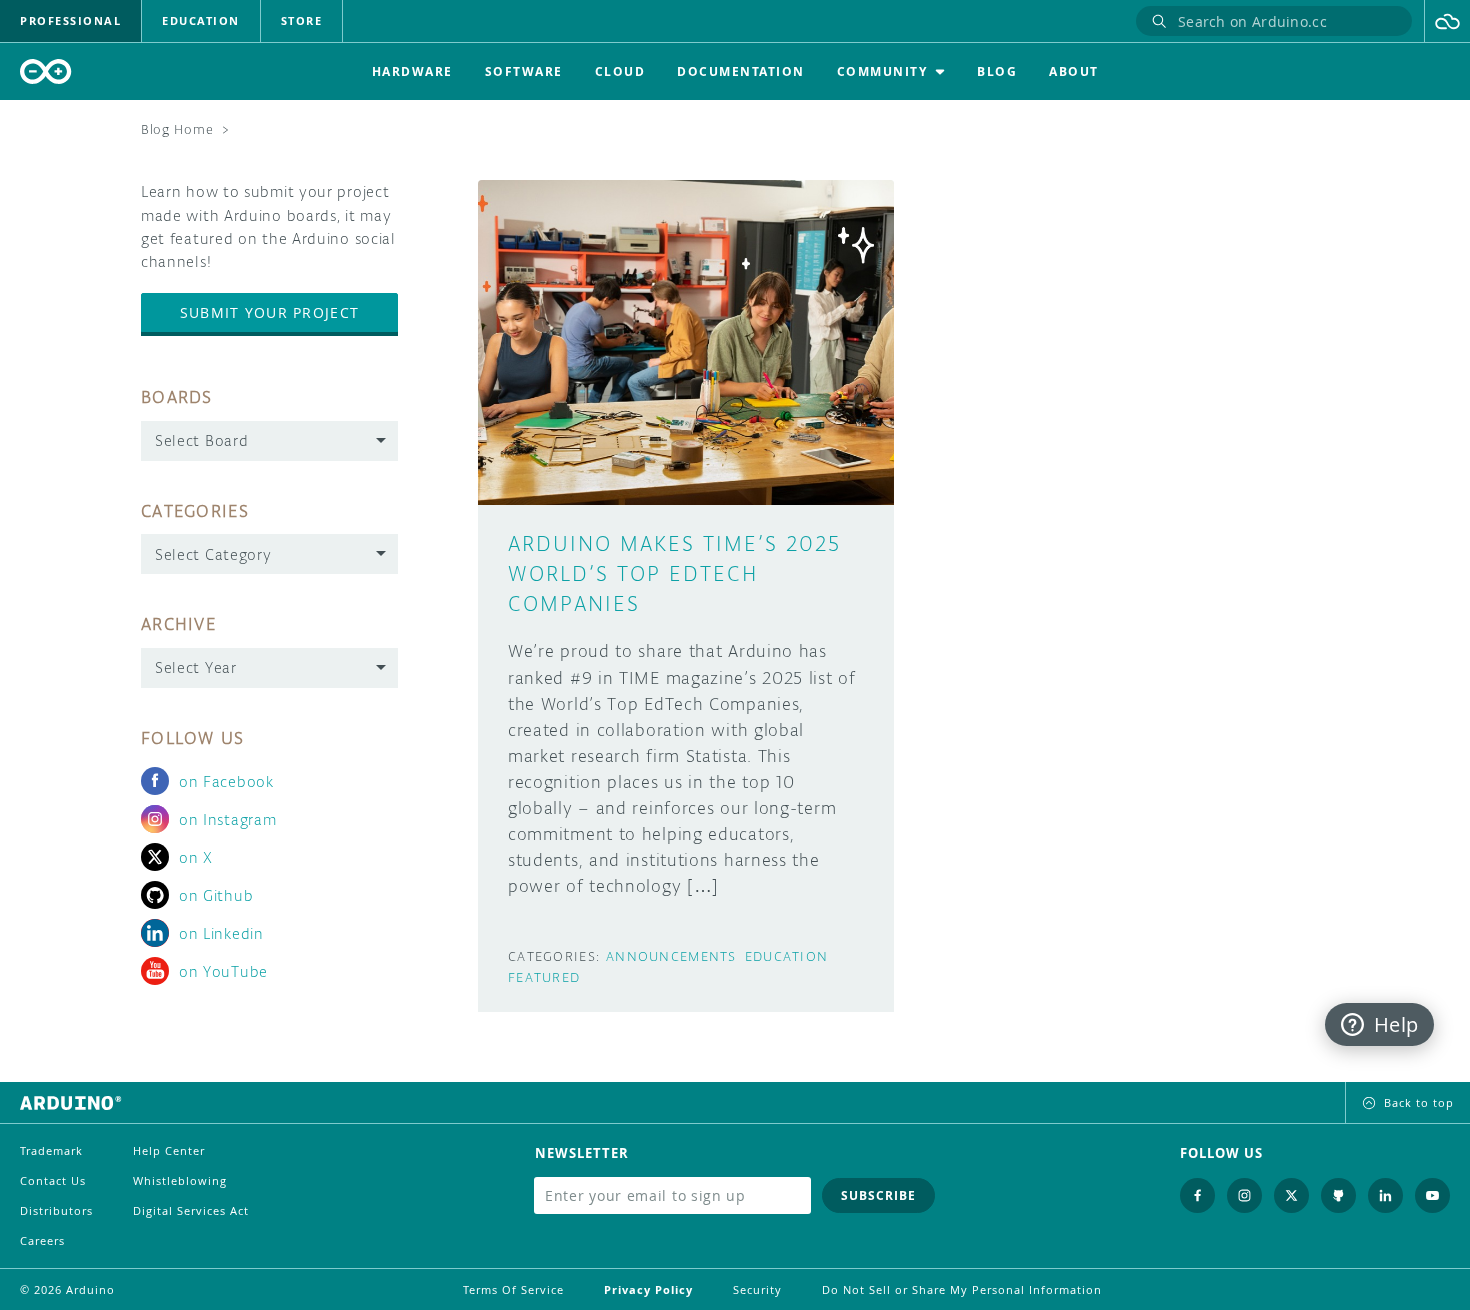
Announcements (671, 956)
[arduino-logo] (46, 71)
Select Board (201, 440)
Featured (544, 977)
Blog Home (177, 129)
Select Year (196, 667)
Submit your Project (269, 312)
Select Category (213, 554)
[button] (1447, 21)
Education (787, 956)
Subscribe (878, 1195)
